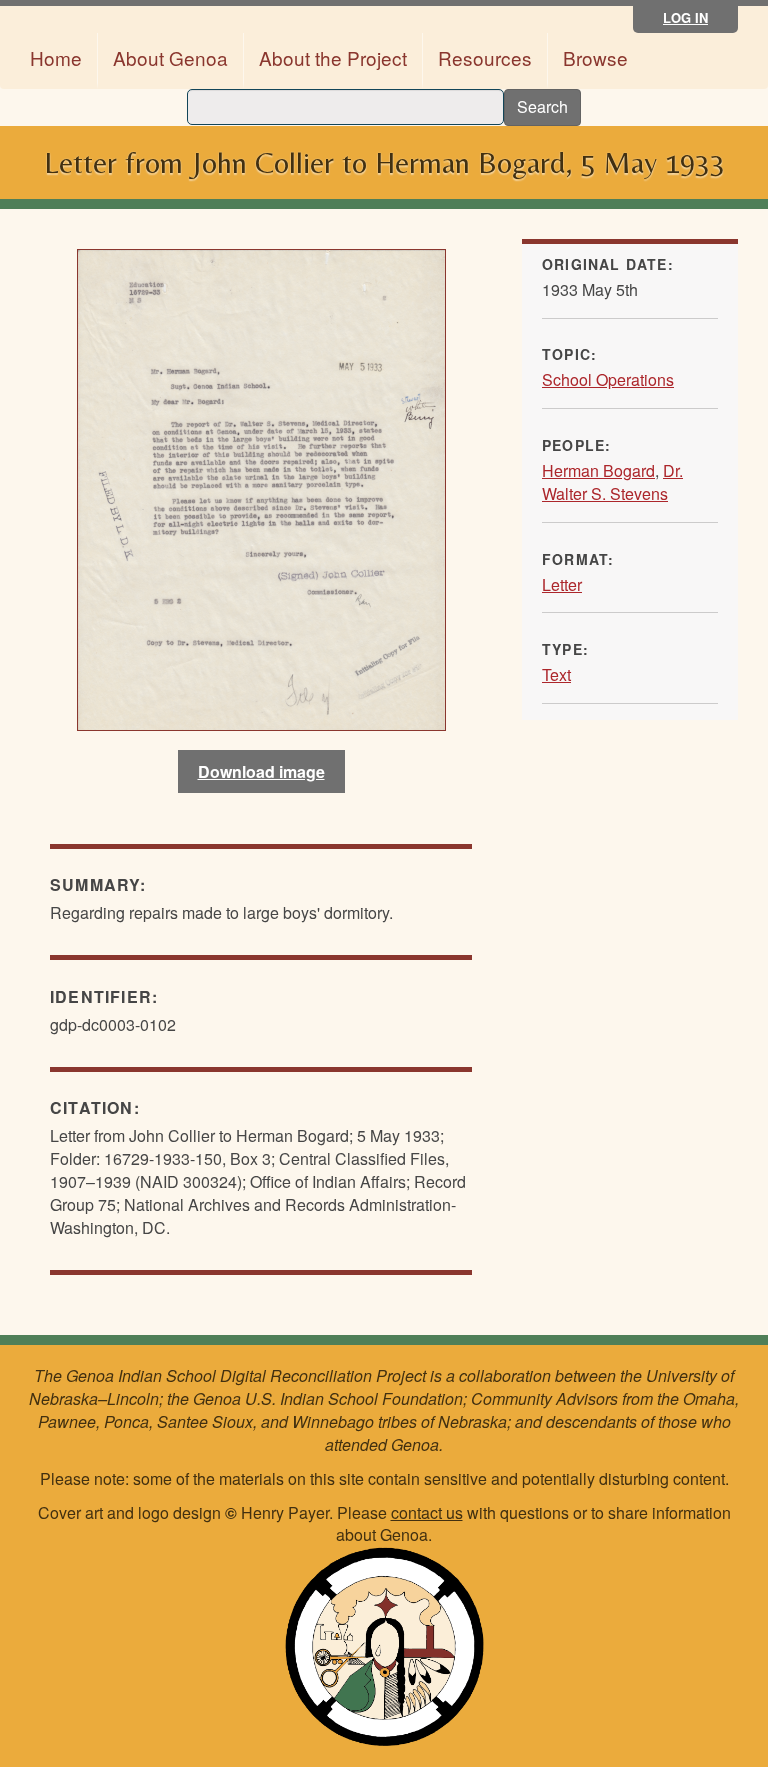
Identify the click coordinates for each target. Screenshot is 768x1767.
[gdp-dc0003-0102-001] (261, 490)
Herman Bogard (598, 470)
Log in (685, 17)
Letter (562, 584)
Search (542, 106)
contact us (427, 1512)
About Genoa (170, 57)
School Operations (608, 379)
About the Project (333, 57)
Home (56, 57)
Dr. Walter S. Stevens (612, 482)
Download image (261, 771)
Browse (595, 57)
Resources (485, 57)
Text (556, 674)
